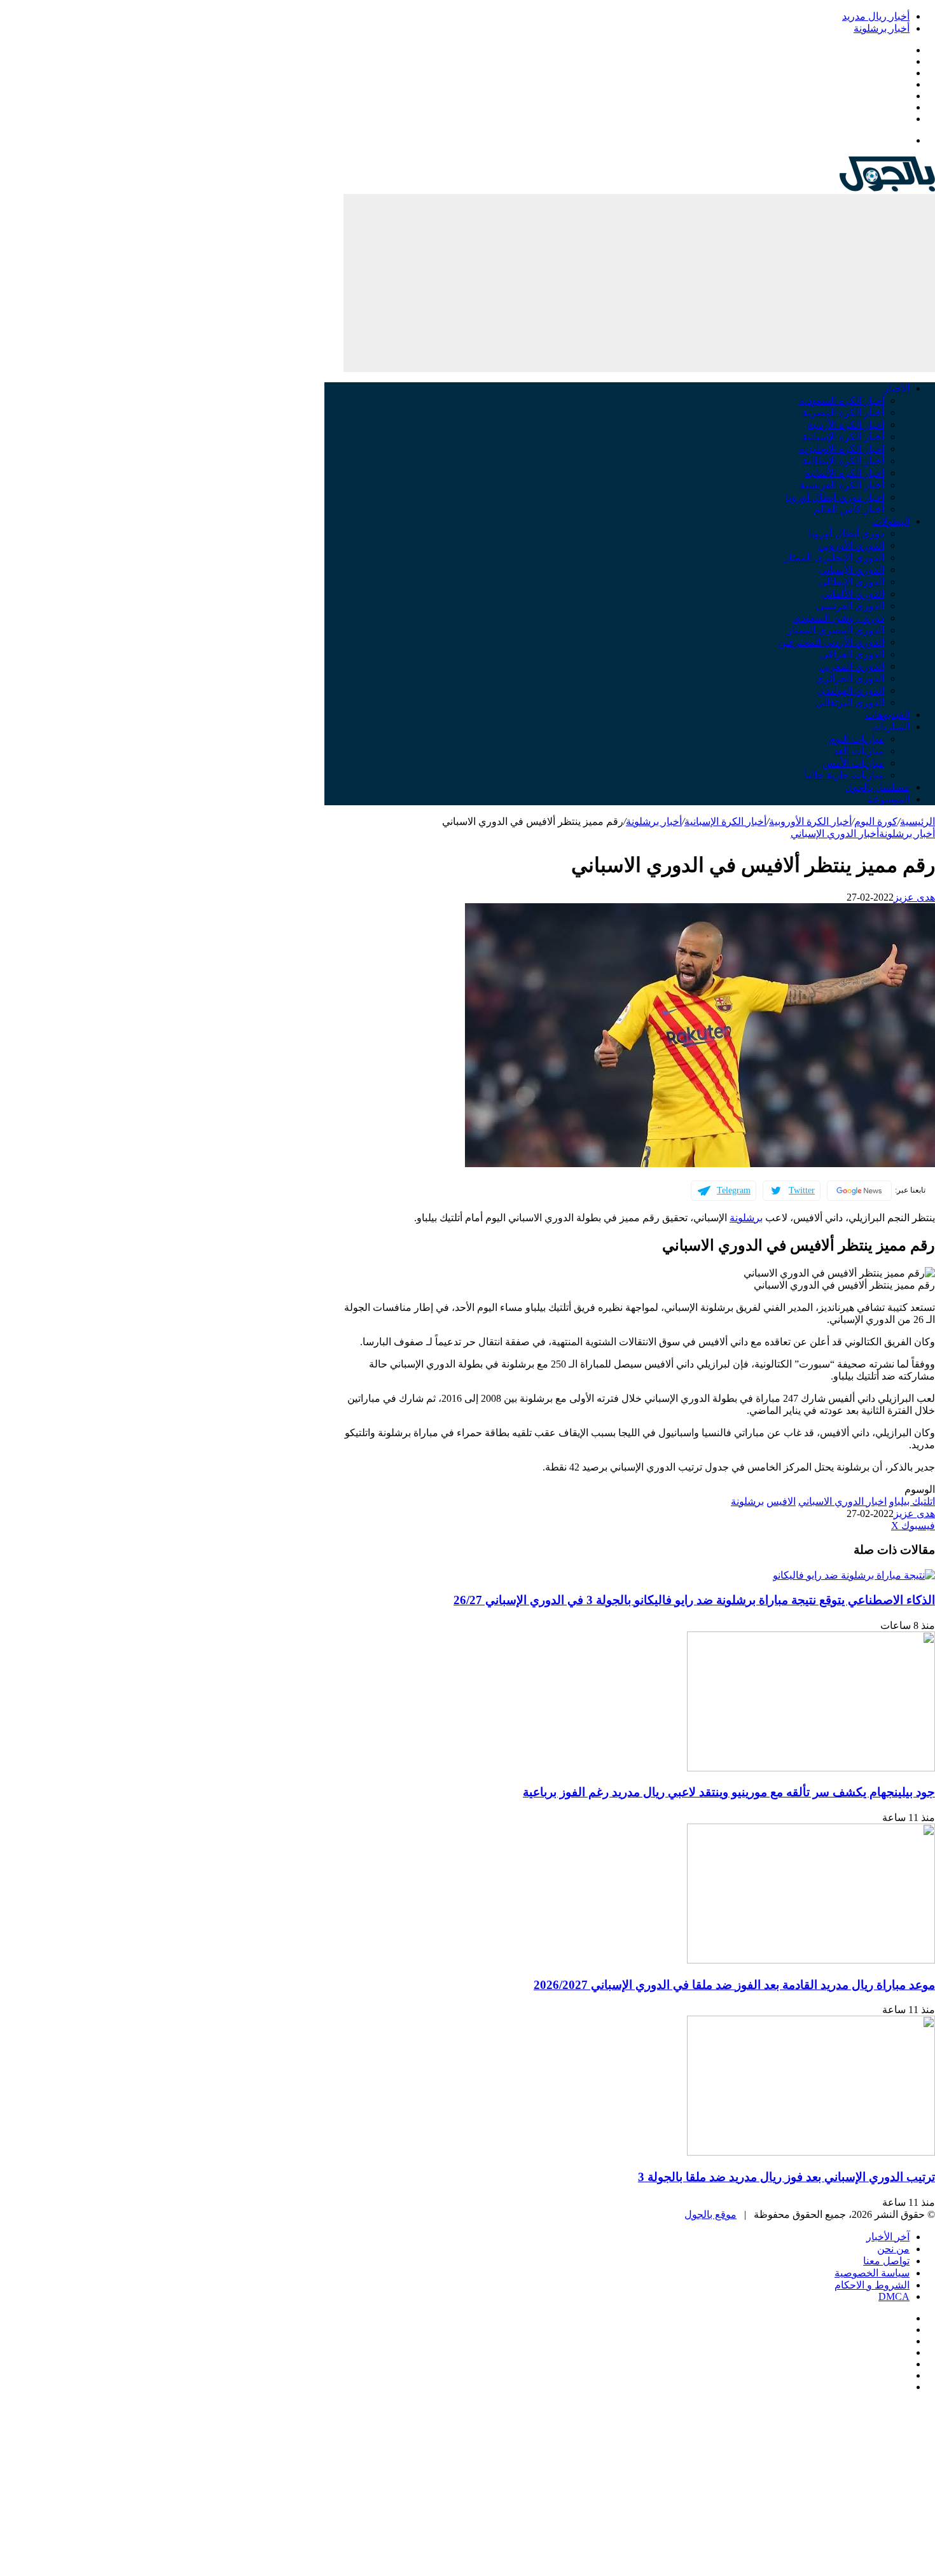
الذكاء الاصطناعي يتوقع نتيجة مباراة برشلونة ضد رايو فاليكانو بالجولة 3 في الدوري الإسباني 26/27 (694, 1600)
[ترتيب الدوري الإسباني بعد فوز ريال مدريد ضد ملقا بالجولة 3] (811, 2152)
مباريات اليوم (856, 739)
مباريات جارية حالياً (844, 775)
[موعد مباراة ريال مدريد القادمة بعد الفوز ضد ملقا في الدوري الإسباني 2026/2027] (811, 1960)
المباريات (890, 727)
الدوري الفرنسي (850, 606)
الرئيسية (918, 821)
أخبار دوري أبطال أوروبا (835, 497)
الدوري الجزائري (850, 678)
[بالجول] (887, 188)
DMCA (894, 2296)
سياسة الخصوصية (872, 2273)
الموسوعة (889, 799)
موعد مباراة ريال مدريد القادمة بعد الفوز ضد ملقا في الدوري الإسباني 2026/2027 (734, 1985)
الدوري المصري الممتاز (835, 630)
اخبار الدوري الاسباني (842, 1501)
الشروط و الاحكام (872, 2285)
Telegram (734, 1190)
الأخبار (897, 388)
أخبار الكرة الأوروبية (810, 821)
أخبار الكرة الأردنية (846, 425)
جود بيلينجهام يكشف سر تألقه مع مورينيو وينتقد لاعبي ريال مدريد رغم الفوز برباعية (729, 1792)
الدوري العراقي (852, 654)
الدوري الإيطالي (851, 582)
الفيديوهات (887, 715)
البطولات (891, 521)
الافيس (781, 1501)
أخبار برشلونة (882, 28)
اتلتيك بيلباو (912, 1501)
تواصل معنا (886, 2261)
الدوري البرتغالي (850, 703)
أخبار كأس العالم (849, 509)
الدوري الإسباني (851, 570)
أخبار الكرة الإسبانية (843, 437)
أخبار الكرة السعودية (841, 400)
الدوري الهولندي (851, 690)
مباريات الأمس (853, 763)
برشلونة (746, 1218)
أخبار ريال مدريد (876, 16)
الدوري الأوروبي (851, 545)
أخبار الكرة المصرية (843, 412)
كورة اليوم (876, 821)
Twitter (802, 1190)
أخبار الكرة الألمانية (844, 473)
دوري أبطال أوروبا (846, 533)
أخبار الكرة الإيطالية (843, 461)
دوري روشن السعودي (838, 618)
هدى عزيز (914, 897)
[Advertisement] (639, 283)
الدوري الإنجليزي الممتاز (834, 557)
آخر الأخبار (888, 2237)
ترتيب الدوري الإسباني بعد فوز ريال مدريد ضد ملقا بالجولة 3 (786, 2177)
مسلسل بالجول (877, 787)
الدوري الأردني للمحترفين (831, 642)
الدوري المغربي (852, 666)
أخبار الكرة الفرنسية (842, 485)
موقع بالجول (710, 2214)
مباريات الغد (859, 751)
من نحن (893, 2249)
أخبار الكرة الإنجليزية (841, 449)
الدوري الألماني (853, 594)
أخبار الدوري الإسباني (835, 834)
